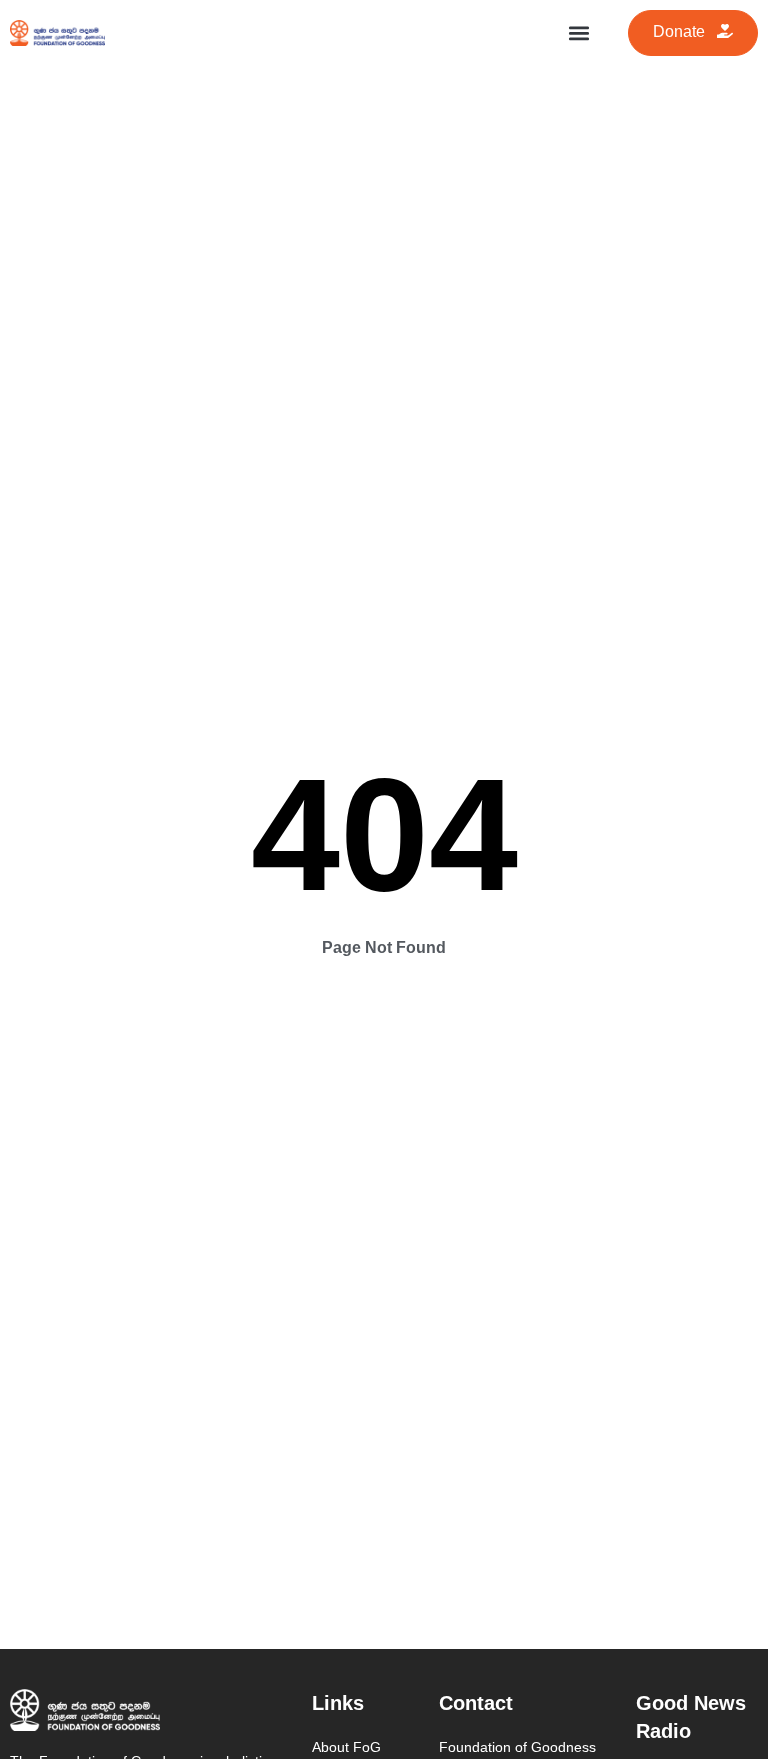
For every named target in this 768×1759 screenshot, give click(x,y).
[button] (579, 32)
